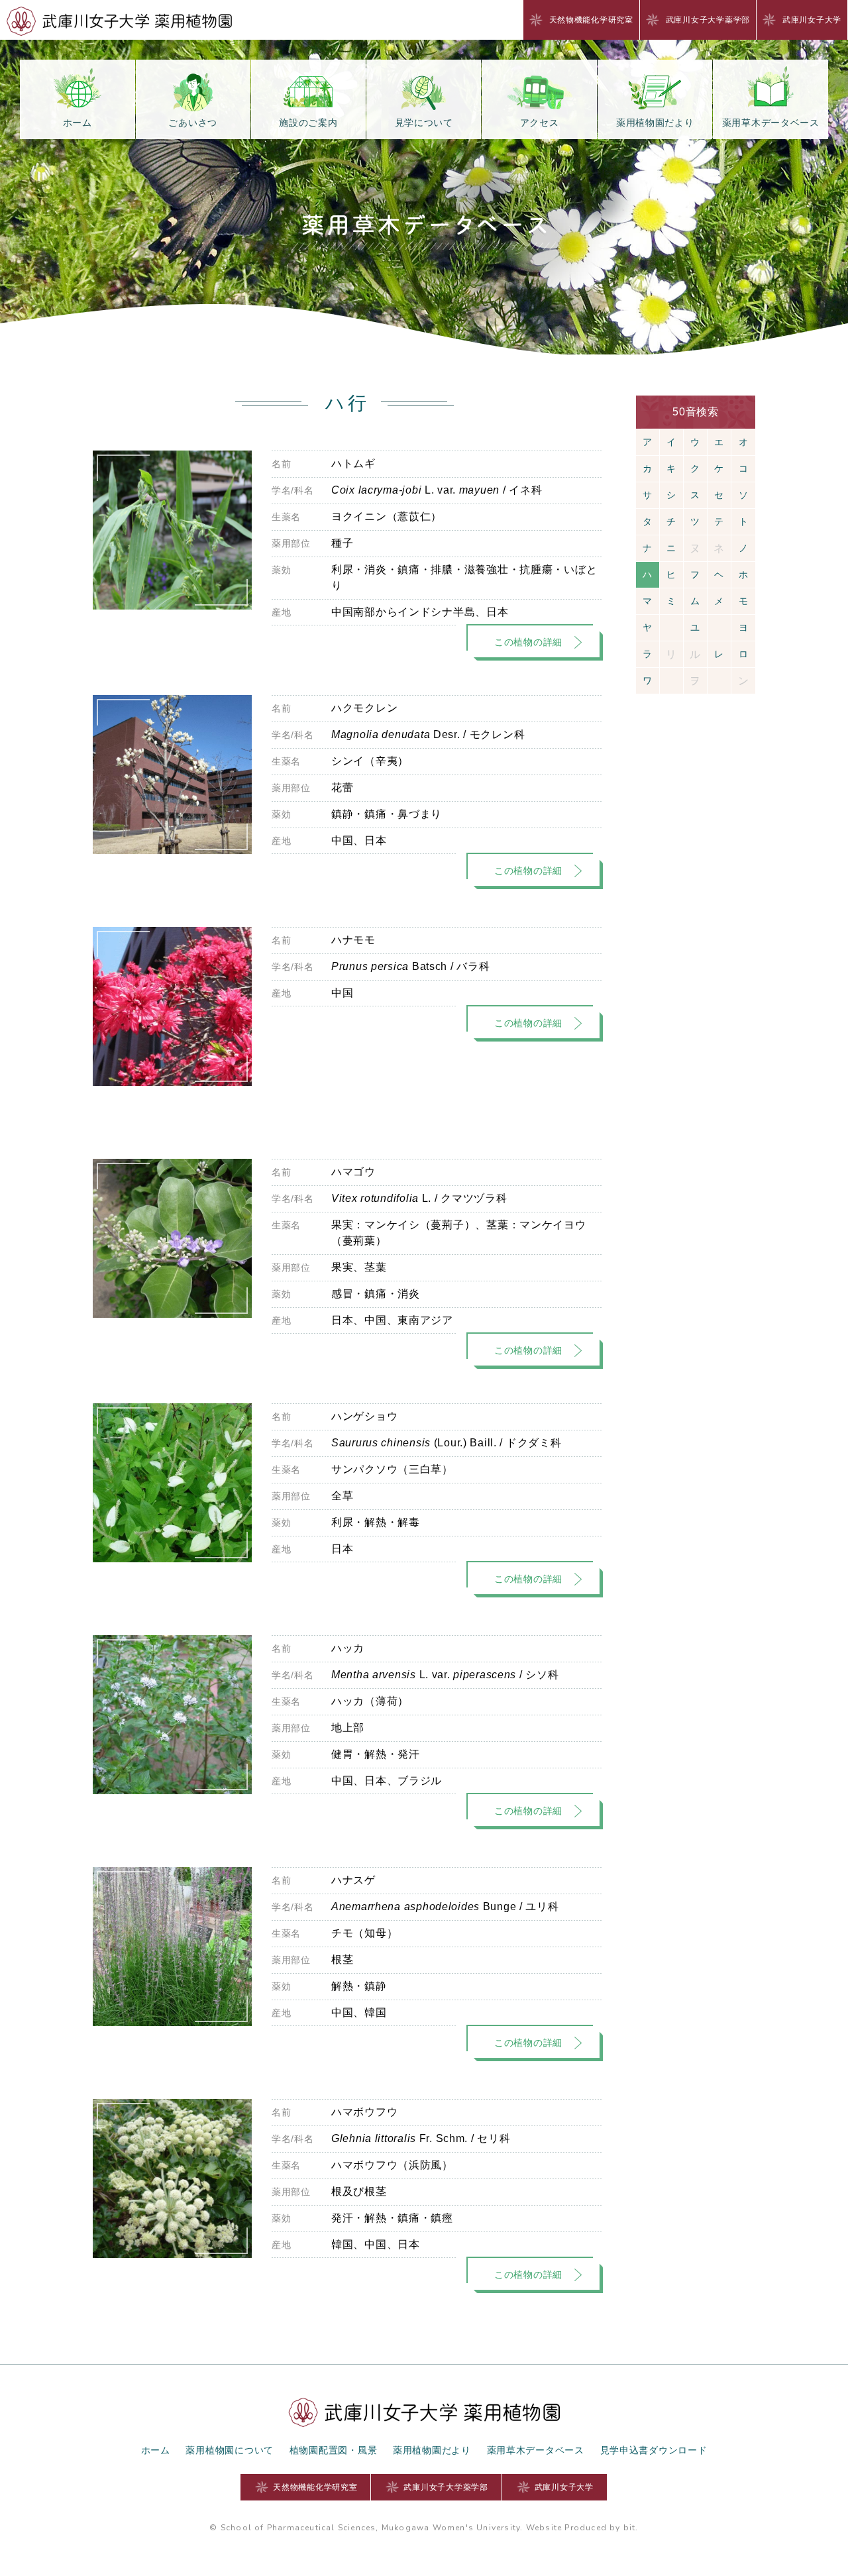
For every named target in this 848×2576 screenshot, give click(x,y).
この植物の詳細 (528, 642)
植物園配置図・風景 (333, 2450)
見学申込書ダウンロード (654, 2450)
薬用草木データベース (536, 2450)
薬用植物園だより (432, 2450)
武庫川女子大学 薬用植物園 (119, 21)
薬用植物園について (229, 2450)
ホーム (156, 2450)
